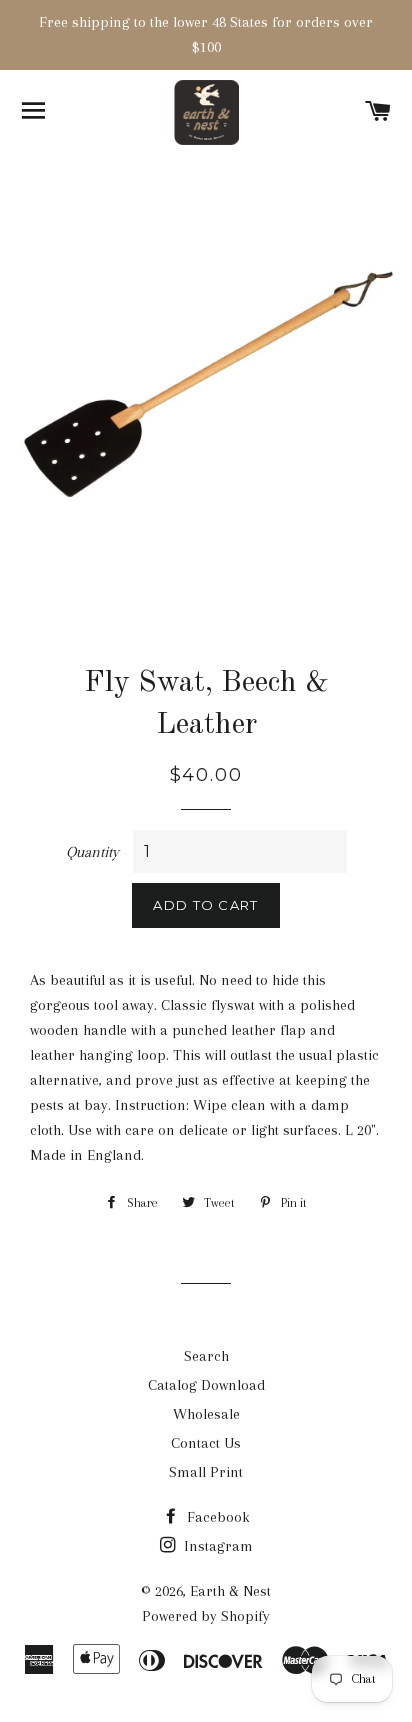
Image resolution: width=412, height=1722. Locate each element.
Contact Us (206, 1443)
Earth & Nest (230, 1591)
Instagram (216, 1546)
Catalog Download (206, 1385)
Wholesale (206, 1414)
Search (206, 1356)
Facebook (216, 1517)
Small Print (206, 1472)
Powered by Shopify (206, 1616)
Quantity (92, 852)
